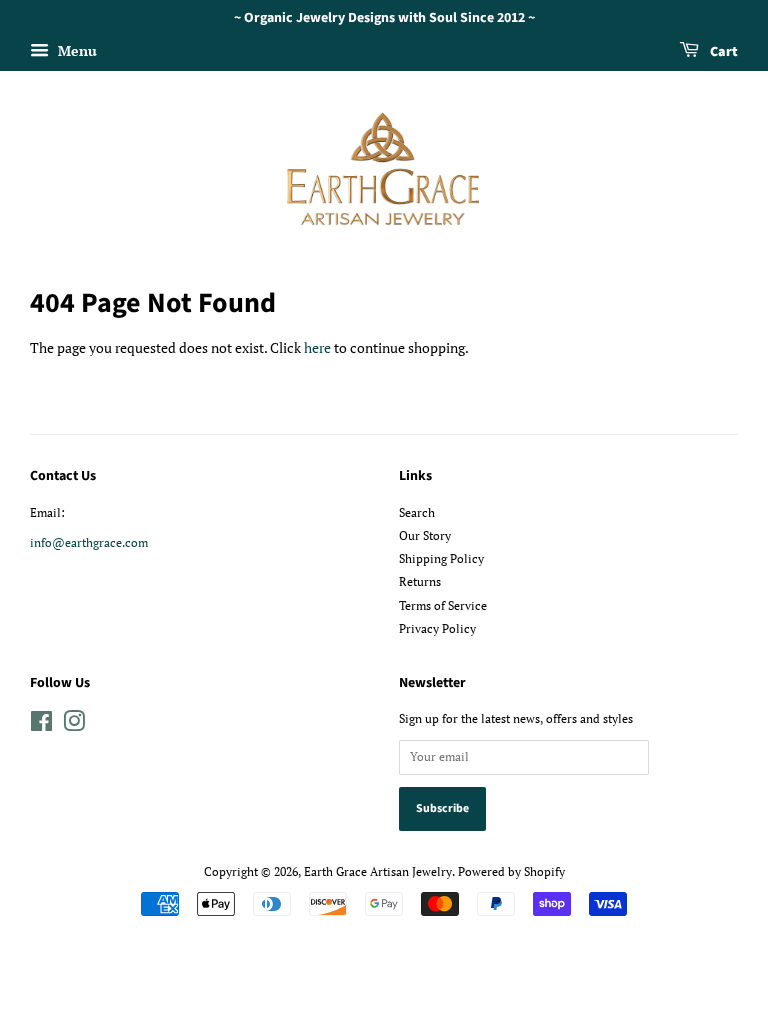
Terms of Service (443, 605)
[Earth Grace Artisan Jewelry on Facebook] (41, 725)
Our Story (425, 535)
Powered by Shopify (511, 871)
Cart (722, 52)
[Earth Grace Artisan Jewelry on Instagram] (74, 725)
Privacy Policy (437, 628)
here (317, 347)
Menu (75, 50)
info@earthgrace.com (89, 542)
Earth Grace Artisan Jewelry (378, 871)
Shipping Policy (441, 558)
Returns (420, 581)
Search (417, 512)
